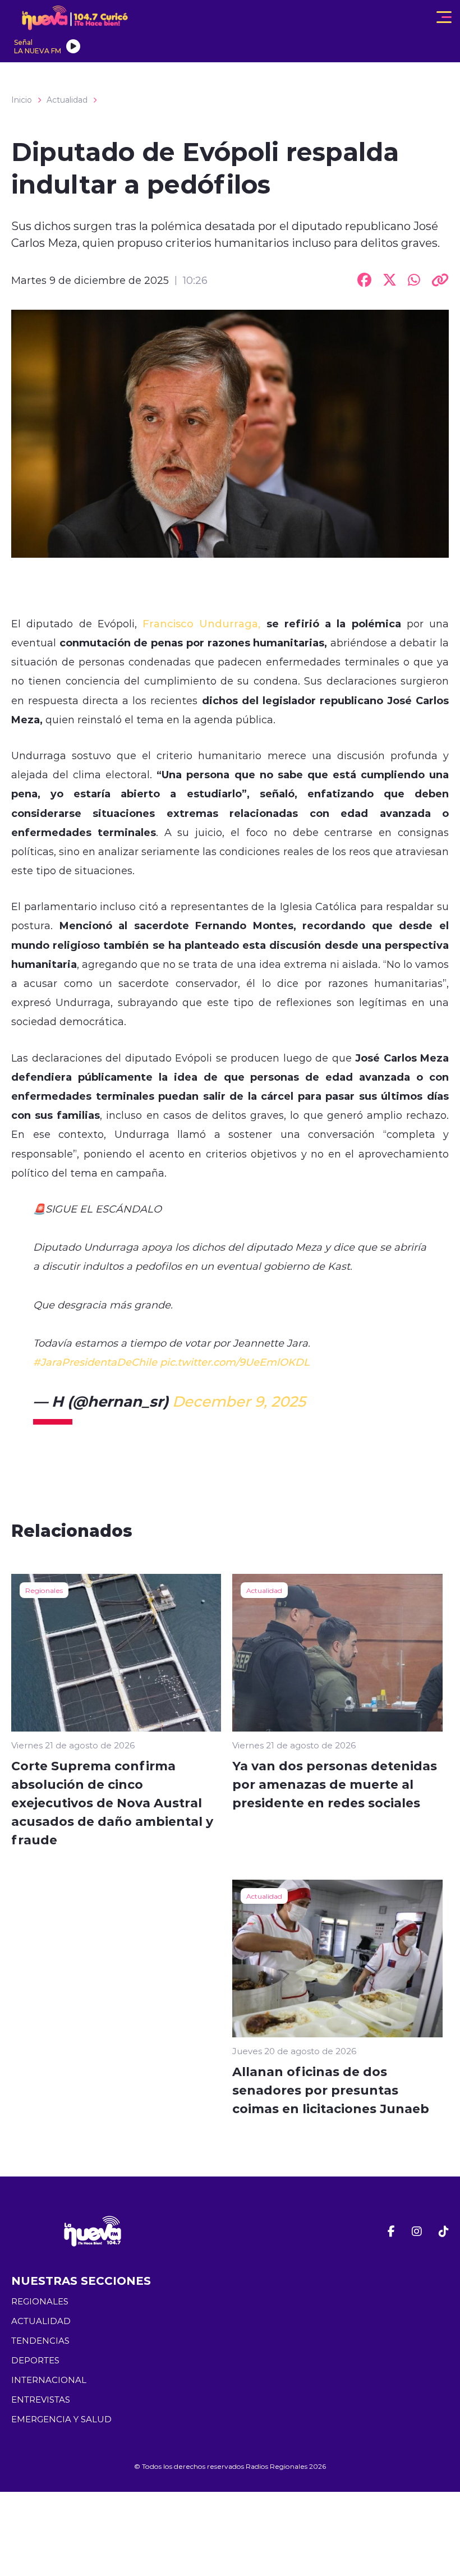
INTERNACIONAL (49, 2380)
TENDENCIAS (40, 2341)
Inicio (22, 100)
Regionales (44, 1590)
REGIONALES (40, 2301)
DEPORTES (35, 2360)
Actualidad (67, 100)
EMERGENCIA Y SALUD (61, 2419)
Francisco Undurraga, (201, 623)
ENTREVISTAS (41, 2400)
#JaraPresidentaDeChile (95, 1362)
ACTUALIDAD (41, 2321)
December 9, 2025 (239, 1401)
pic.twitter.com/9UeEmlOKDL (235, 1362)
